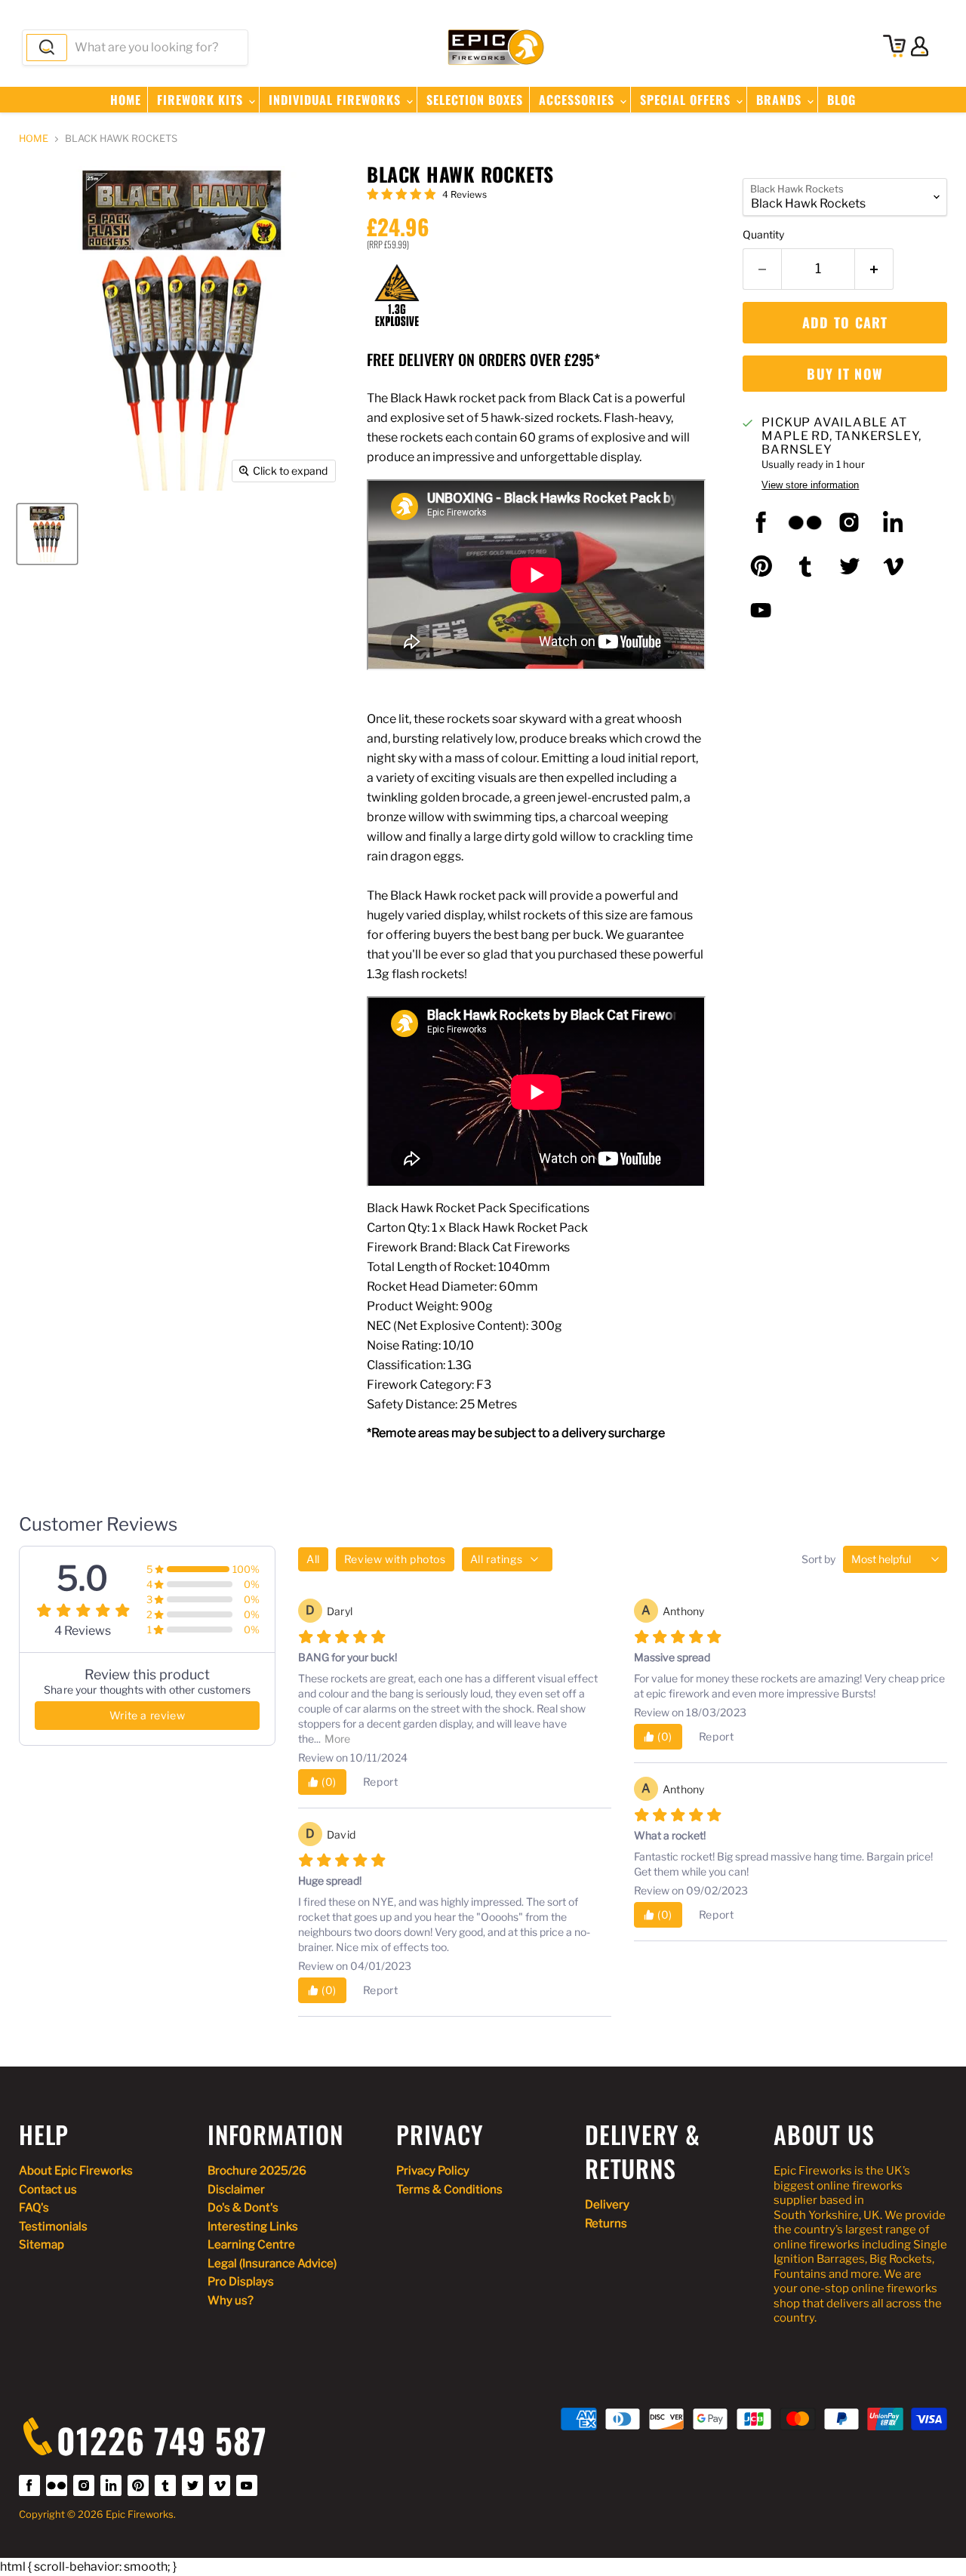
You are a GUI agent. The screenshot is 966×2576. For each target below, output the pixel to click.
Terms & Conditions (449, 2190)
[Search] (47, 48)
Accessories (578, 100)
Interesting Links (253, 2227)
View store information (810, 485)
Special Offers (687, 100)
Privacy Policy (433, 2171)
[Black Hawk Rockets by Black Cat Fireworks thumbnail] (47, 534)
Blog (841, 100)
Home (126, 100)
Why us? (231, 2301)
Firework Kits (202, 100)
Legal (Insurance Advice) (272, 2264)
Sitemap (42, 2245)
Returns (606, 2224)
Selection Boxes (475, 100)
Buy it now (845, 374)
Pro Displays (241, 2282)
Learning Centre (251, 2245)
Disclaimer (236, 2190)
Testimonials (53, 2227)
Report (381, 1782)
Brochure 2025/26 (257, 2171)
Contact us (48, 2190)
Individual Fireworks (337, 100)
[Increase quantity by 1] (874, 269)
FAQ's (34, 2208)
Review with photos (395, 1559)
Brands (781, 100)
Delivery (607, 2205)
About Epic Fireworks (76, 2171)
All (313, 1559)
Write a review (147, 1715)
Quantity (763, 235)
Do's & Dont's (243, 2208)
